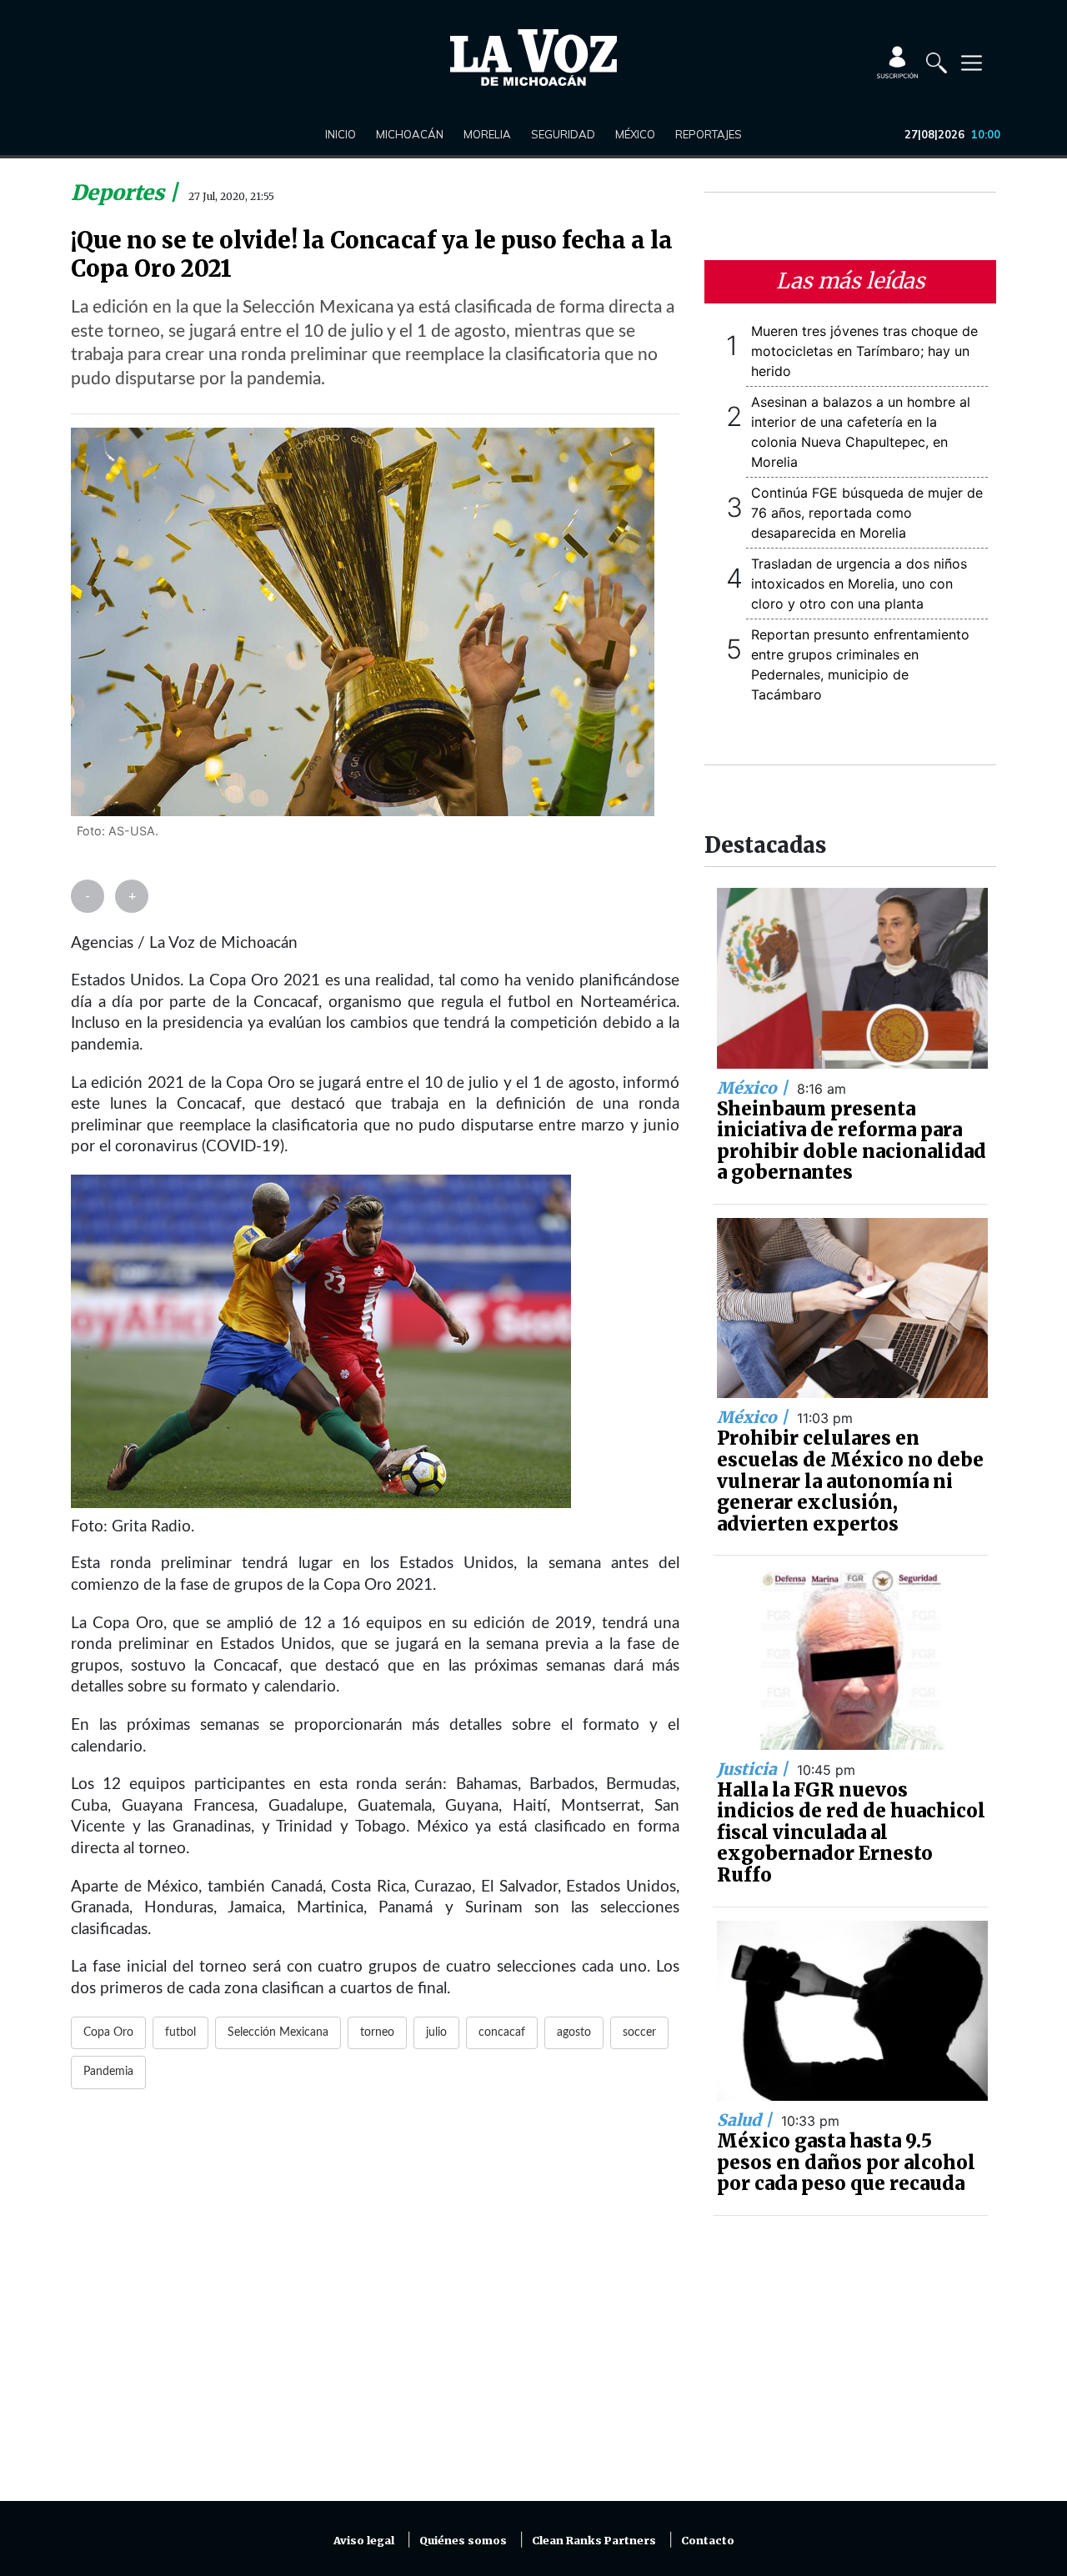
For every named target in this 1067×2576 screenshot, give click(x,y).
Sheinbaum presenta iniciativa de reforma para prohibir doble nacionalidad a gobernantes (852, 1141)
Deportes (120, 193)
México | (754, 1088)
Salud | (746, 2120)
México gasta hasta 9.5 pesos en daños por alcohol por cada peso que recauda (846, 2162)
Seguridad (563, 134)
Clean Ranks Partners (594, 2541)
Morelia (487, 134)
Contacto (708, 2541)
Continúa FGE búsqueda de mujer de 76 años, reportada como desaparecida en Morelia (867, 513)
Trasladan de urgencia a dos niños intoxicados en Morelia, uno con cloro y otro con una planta (859, 584)
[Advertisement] (375, 2305)
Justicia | (754, 1769)
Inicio (341, 134)
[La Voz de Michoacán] (533, 58)
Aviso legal (364, 2541)
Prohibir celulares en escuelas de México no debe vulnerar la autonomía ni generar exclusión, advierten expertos (850, 1481)
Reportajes (709, 134)
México (635, 134)
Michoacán (410, 134)
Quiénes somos (463, 2541)
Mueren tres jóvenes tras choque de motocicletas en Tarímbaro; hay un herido (864, 351)
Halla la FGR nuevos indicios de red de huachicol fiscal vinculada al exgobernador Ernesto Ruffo (851, 1832)
